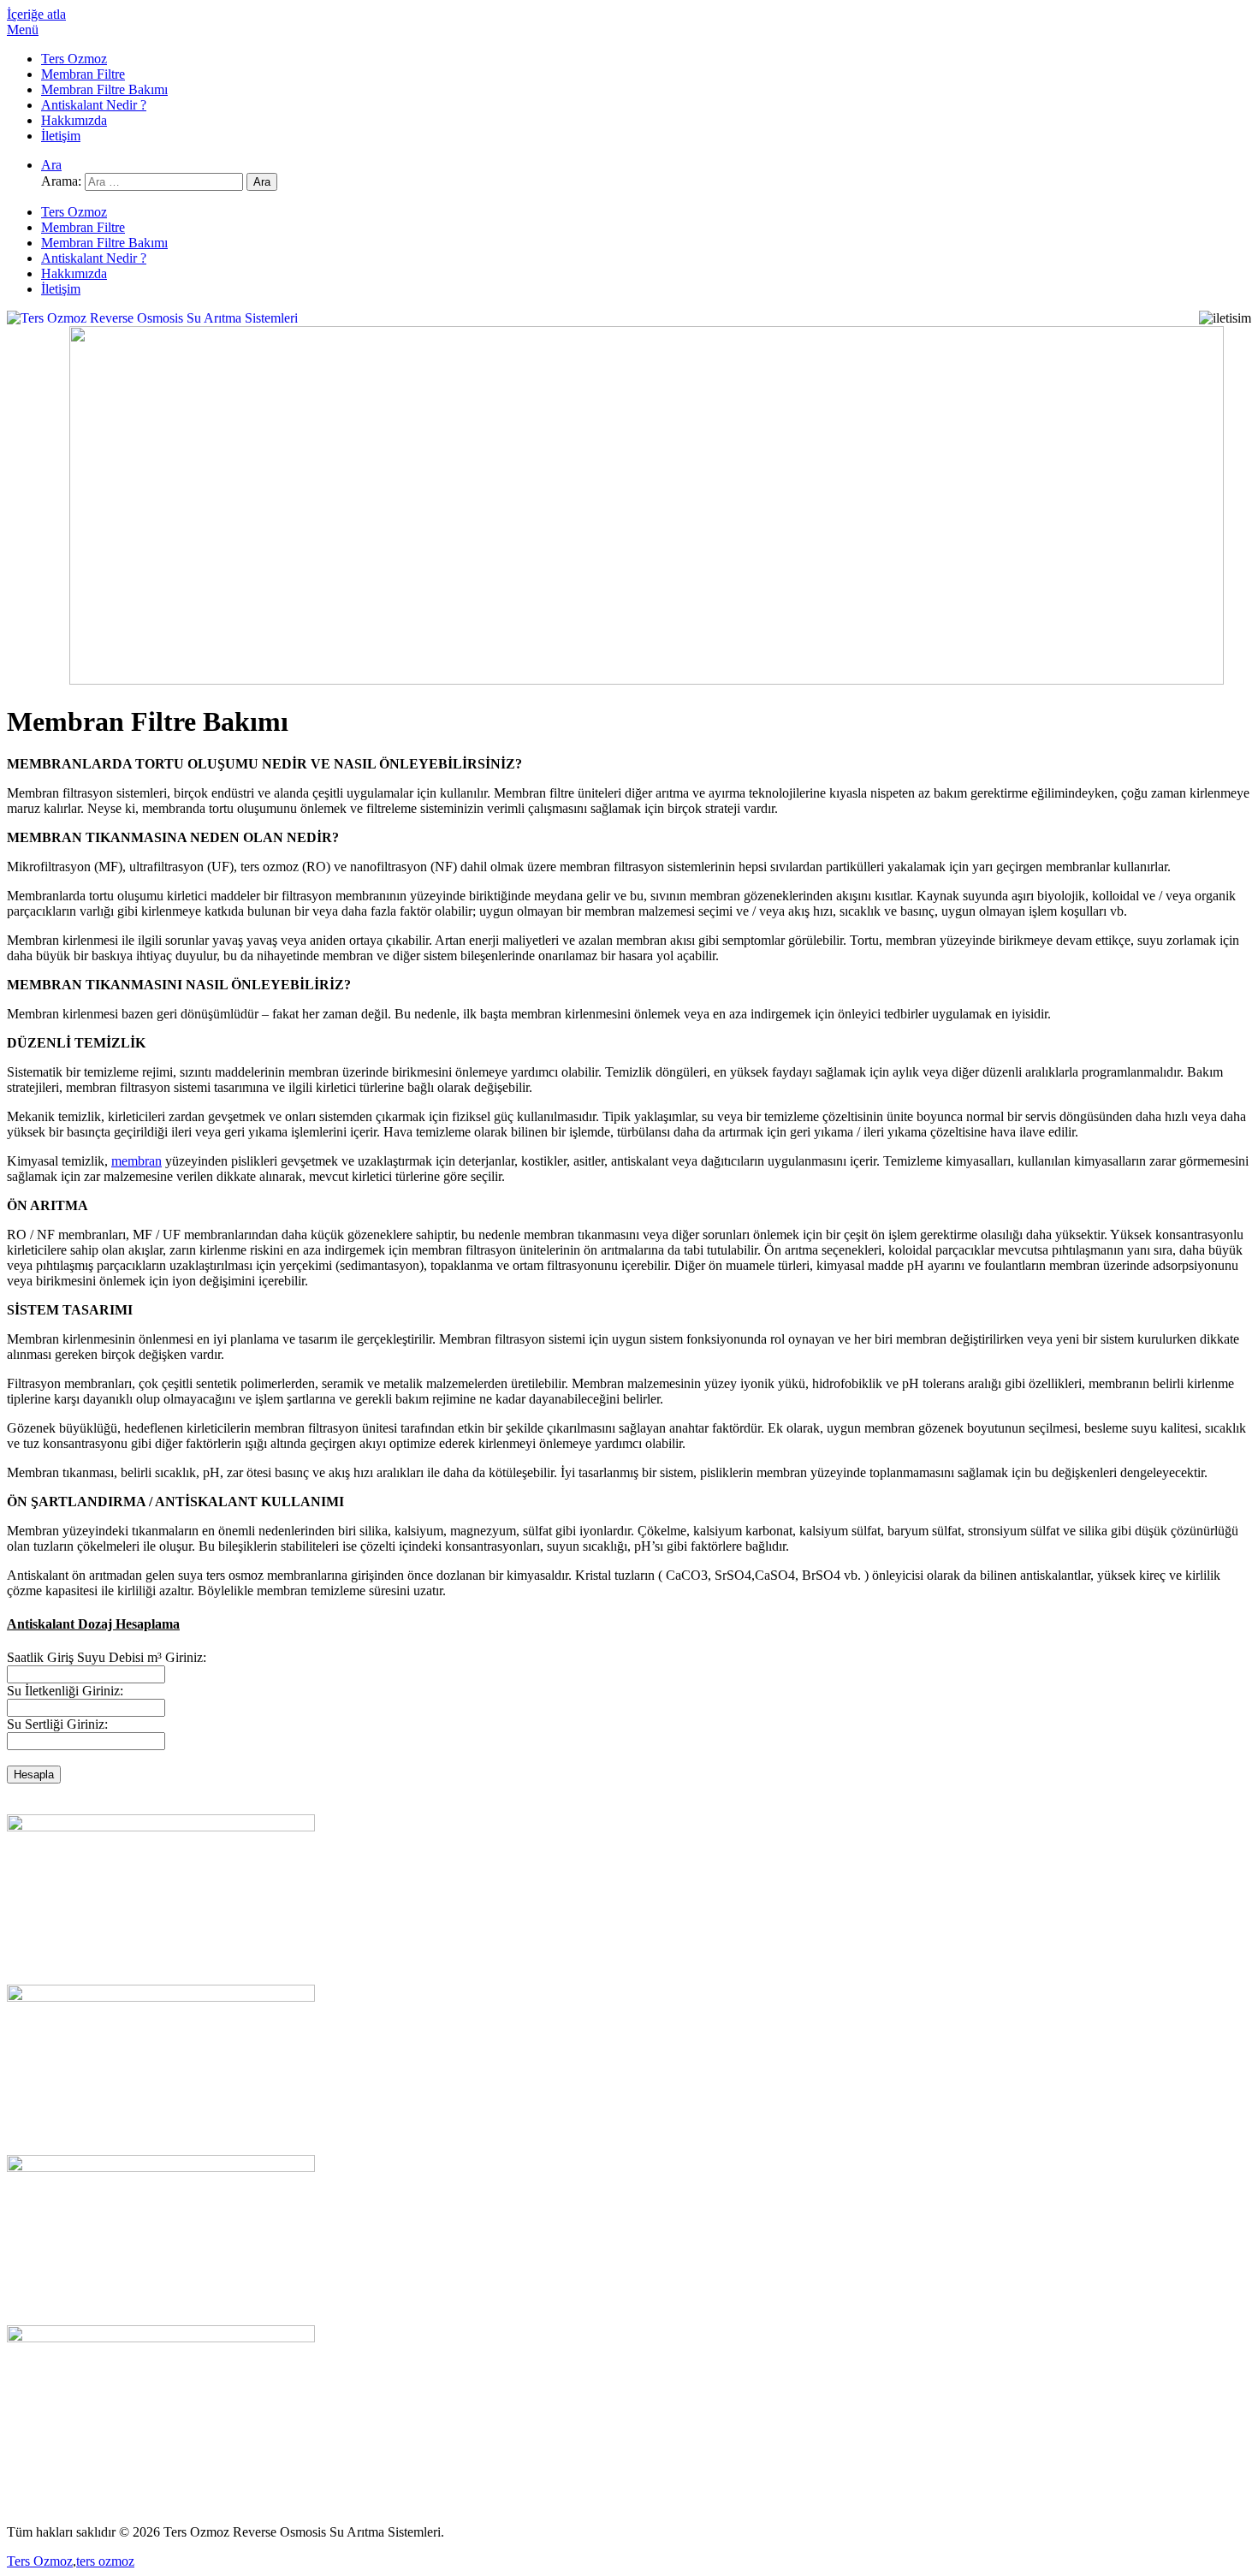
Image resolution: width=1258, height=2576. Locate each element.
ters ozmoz (105, 2561)
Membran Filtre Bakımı (104, 89)
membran (136, 1161)
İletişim (61, 136)
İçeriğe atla (36, 14)
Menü (23, 30)
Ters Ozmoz (74, 59)
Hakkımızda (74, 120)
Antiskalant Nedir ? (94, 105)
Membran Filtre (83, 74)
